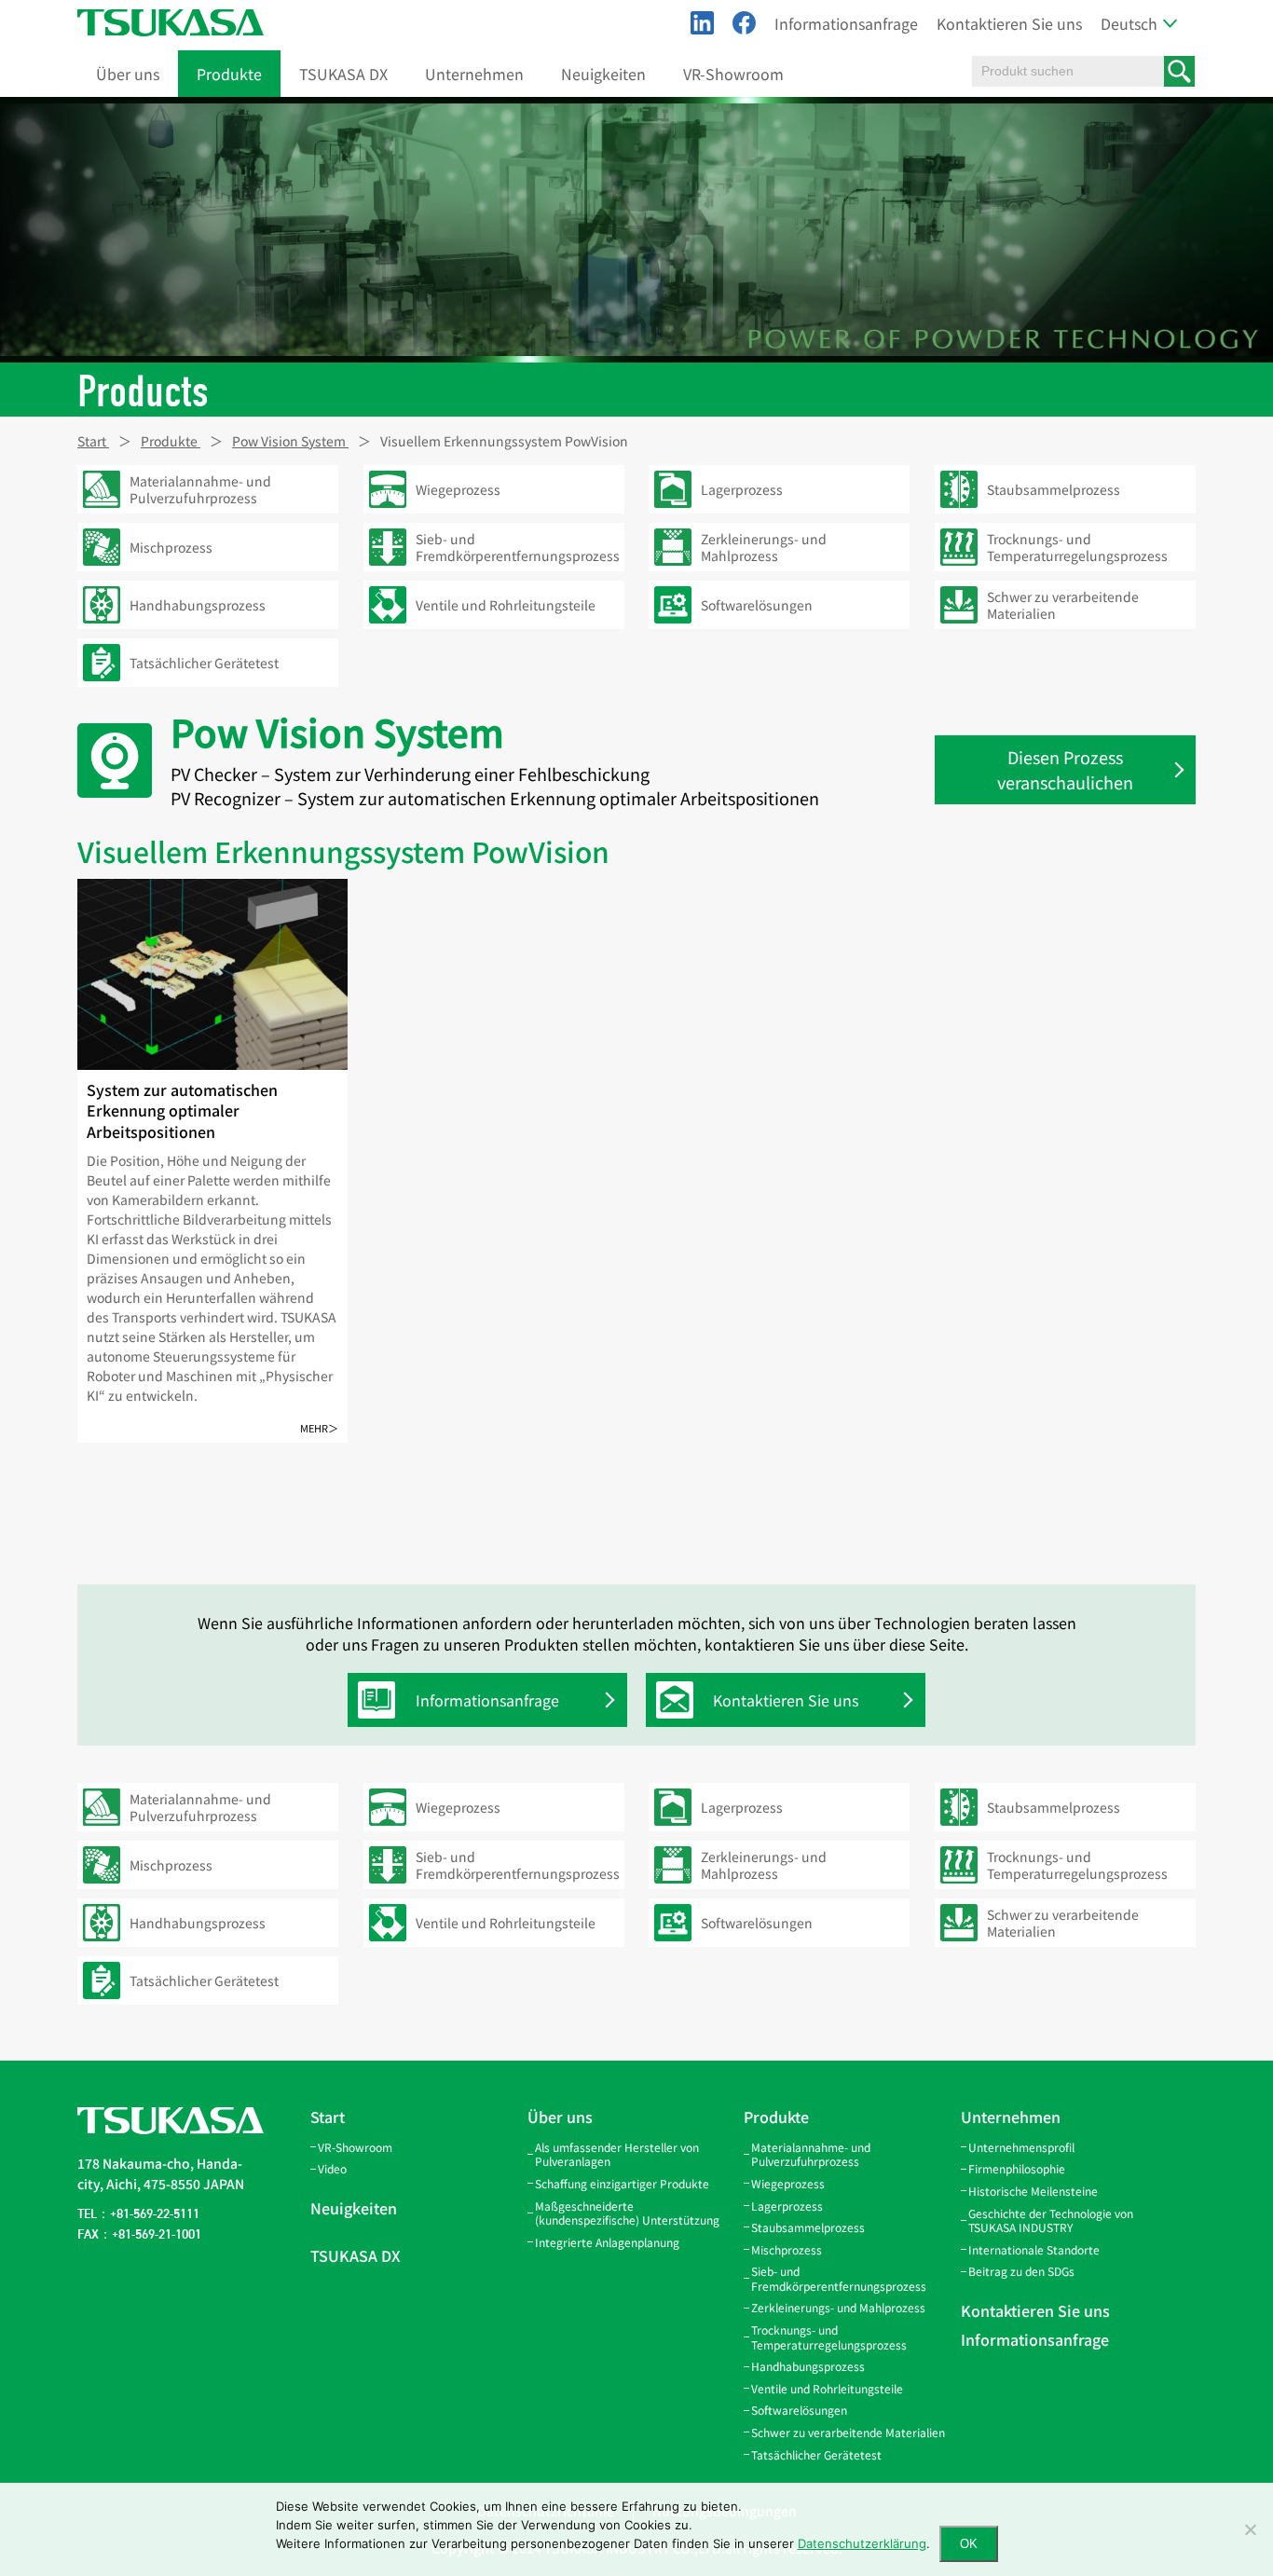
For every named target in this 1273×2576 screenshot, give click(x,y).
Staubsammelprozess (808, 2227)
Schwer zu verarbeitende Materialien (848, 2432)
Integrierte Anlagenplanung (607, 2242)
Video (332, 2168)
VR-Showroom (733, 74)
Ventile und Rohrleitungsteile (827, 2388)
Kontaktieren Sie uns (1009, 23)
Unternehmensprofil (1021, 2147)
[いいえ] (1250, 2529)
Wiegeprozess (788, 2183)
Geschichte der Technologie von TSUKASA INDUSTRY (1051, 2220)
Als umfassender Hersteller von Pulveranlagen (617, 2154)
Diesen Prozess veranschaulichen (1065, 769)
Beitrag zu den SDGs (1021, 2271)
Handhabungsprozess (808, 2366)
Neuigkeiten (603, 74)
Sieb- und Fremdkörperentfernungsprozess (839, 2278)
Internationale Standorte (1034, 2249)
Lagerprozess (787, 2206)
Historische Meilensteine (1033, 2191)
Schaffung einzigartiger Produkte (622, 2183)
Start (328, 2117)
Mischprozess (787, 2249)
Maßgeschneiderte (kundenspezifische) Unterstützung (627, 2213)
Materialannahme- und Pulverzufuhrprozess (811, 2154)
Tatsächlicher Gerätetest (816, 2454)
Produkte (229, 74)
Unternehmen (474, 74)
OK (969, 2544)
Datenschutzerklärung (862, 2543)
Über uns (128, 74)
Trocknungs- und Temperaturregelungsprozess (829, 2337)
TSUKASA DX (343, 74)
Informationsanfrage (846, 23)
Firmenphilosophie (1017, 2168)
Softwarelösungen (799, 2410)
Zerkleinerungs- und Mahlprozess (838, 2307)
